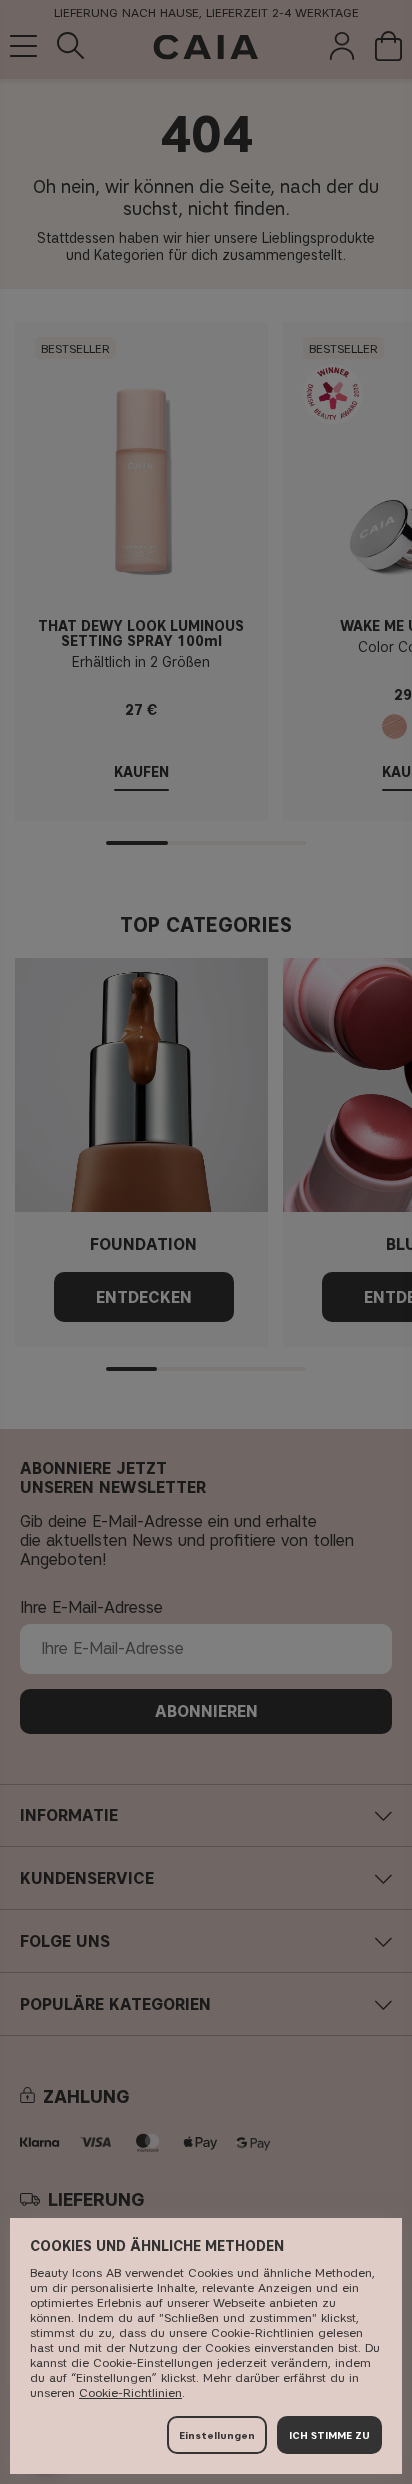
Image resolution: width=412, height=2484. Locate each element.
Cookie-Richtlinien (130, 2392)
